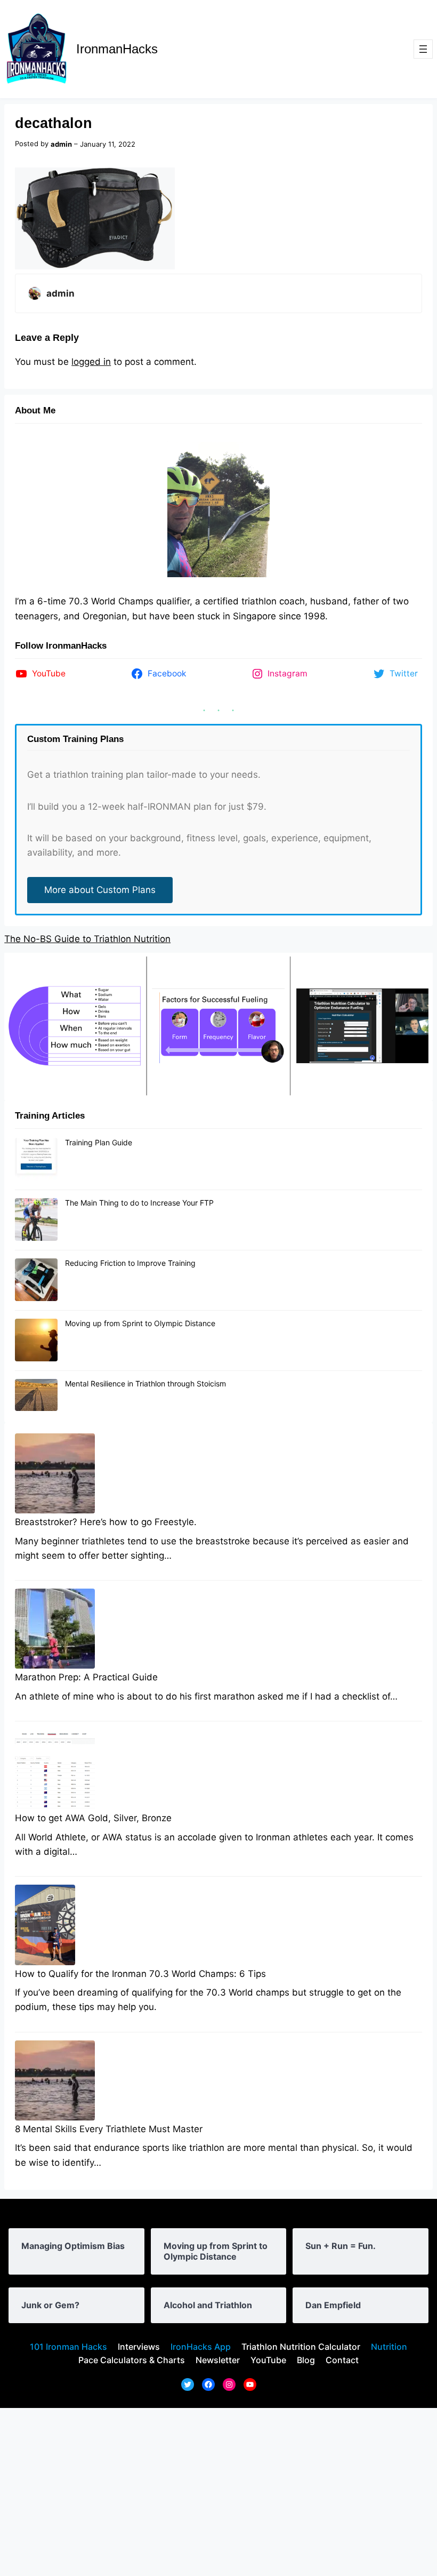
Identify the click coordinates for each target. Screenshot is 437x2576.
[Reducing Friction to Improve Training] (36, 1280)
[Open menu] (423, 49)
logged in (91, 362)
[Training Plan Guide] (36, 1160)
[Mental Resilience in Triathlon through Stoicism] (36, 1395)
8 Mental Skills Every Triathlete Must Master (109, 2129)
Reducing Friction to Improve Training (130, 1263)
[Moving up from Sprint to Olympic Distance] (36, 1341)
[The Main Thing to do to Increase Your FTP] (36, 1220)
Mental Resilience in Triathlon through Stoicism (145, 1383)
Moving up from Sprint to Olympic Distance (140, 1323)
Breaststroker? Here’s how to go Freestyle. (106, 1522)
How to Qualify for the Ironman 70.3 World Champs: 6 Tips (140, 1974)
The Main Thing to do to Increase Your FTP (139, 1203)
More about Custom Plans (100, 890)
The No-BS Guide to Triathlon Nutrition (87, 939)
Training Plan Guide (99, 1142)
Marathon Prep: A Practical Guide (86, 1677)
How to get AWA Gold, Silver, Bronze (93, 1818)
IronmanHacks (117, 49)
